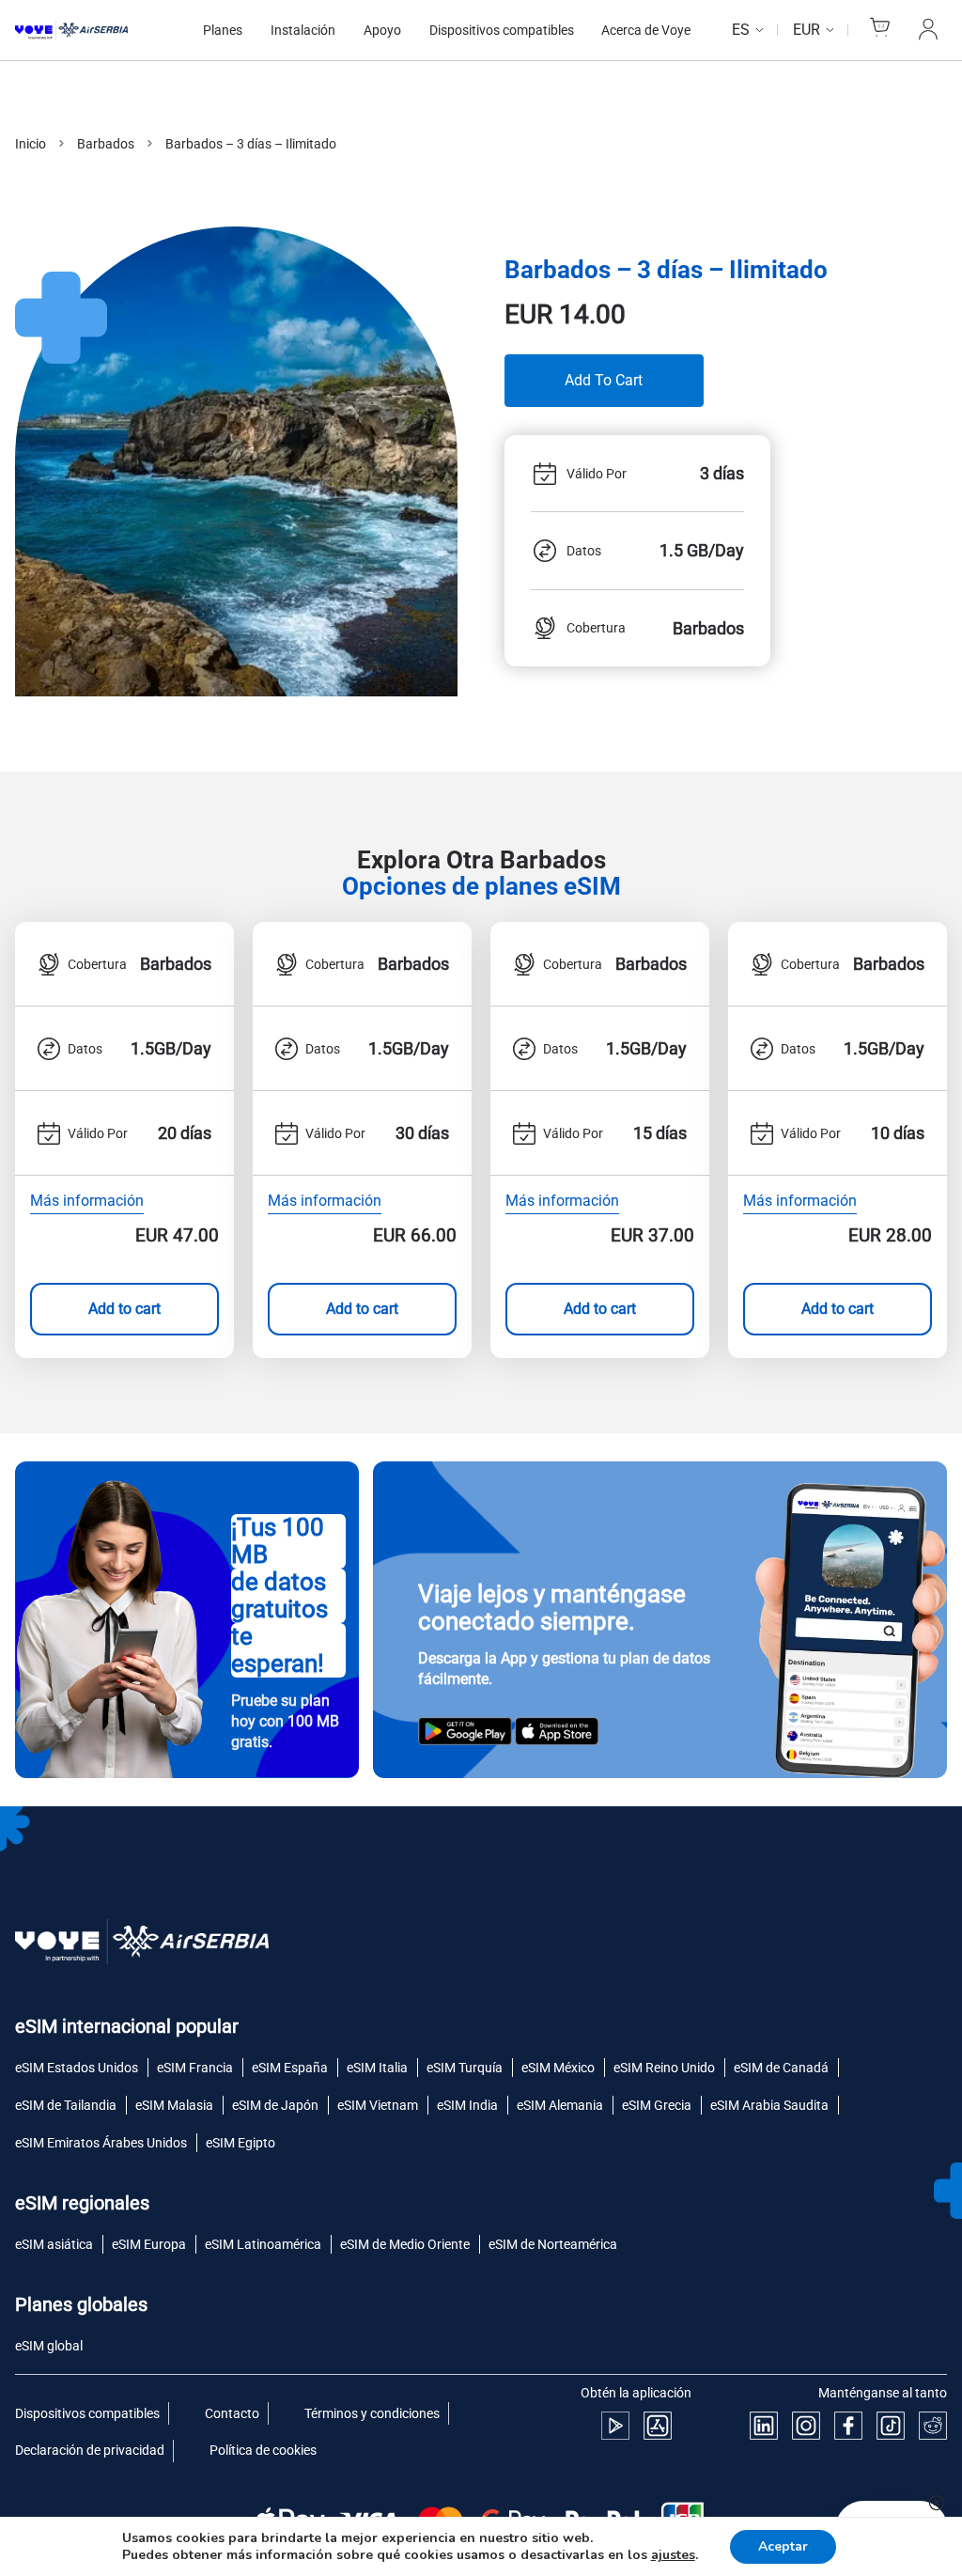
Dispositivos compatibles (502, 30)
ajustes (673, 2555)
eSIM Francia (195, 2068)
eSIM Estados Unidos (77, 2068)
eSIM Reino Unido (664, 2068)
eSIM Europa (149, 2244)
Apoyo (382, 30)
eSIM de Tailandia (66, 2105)
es (741, 30)
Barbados (106, 144)
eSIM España (290, 2068)
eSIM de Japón (275, 2105)
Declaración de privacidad (90, 2450)
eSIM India (467, 2105)
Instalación (303, 30)
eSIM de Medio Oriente (405, 2244)
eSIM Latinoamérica (263, 2244)
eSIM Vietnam (378, 2105)
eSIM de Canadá (781, 2068)
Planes (223, 30)
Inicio (31, 144)
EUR (807, 30)
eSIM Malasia (174, 2105)
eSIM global (49, 2346)
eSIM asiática (54, 2244)
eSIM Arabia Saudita (769, 2105)
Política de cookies (263, 2450)
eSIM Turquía (465, 2068)
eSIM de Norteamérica (553, 2244)
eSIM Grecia (657, 2105)
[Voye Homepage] (90, 30)
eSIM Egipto (240, 2143)
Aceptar (783, 2546)
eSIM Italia (377, 2068)
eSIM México (558, 2068)
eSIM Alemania (560, 2105)
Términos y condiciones (372, 2413)
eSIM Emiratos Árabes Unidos (101, 2143)
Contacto (232, 2413)
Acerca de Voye (646, 30)
